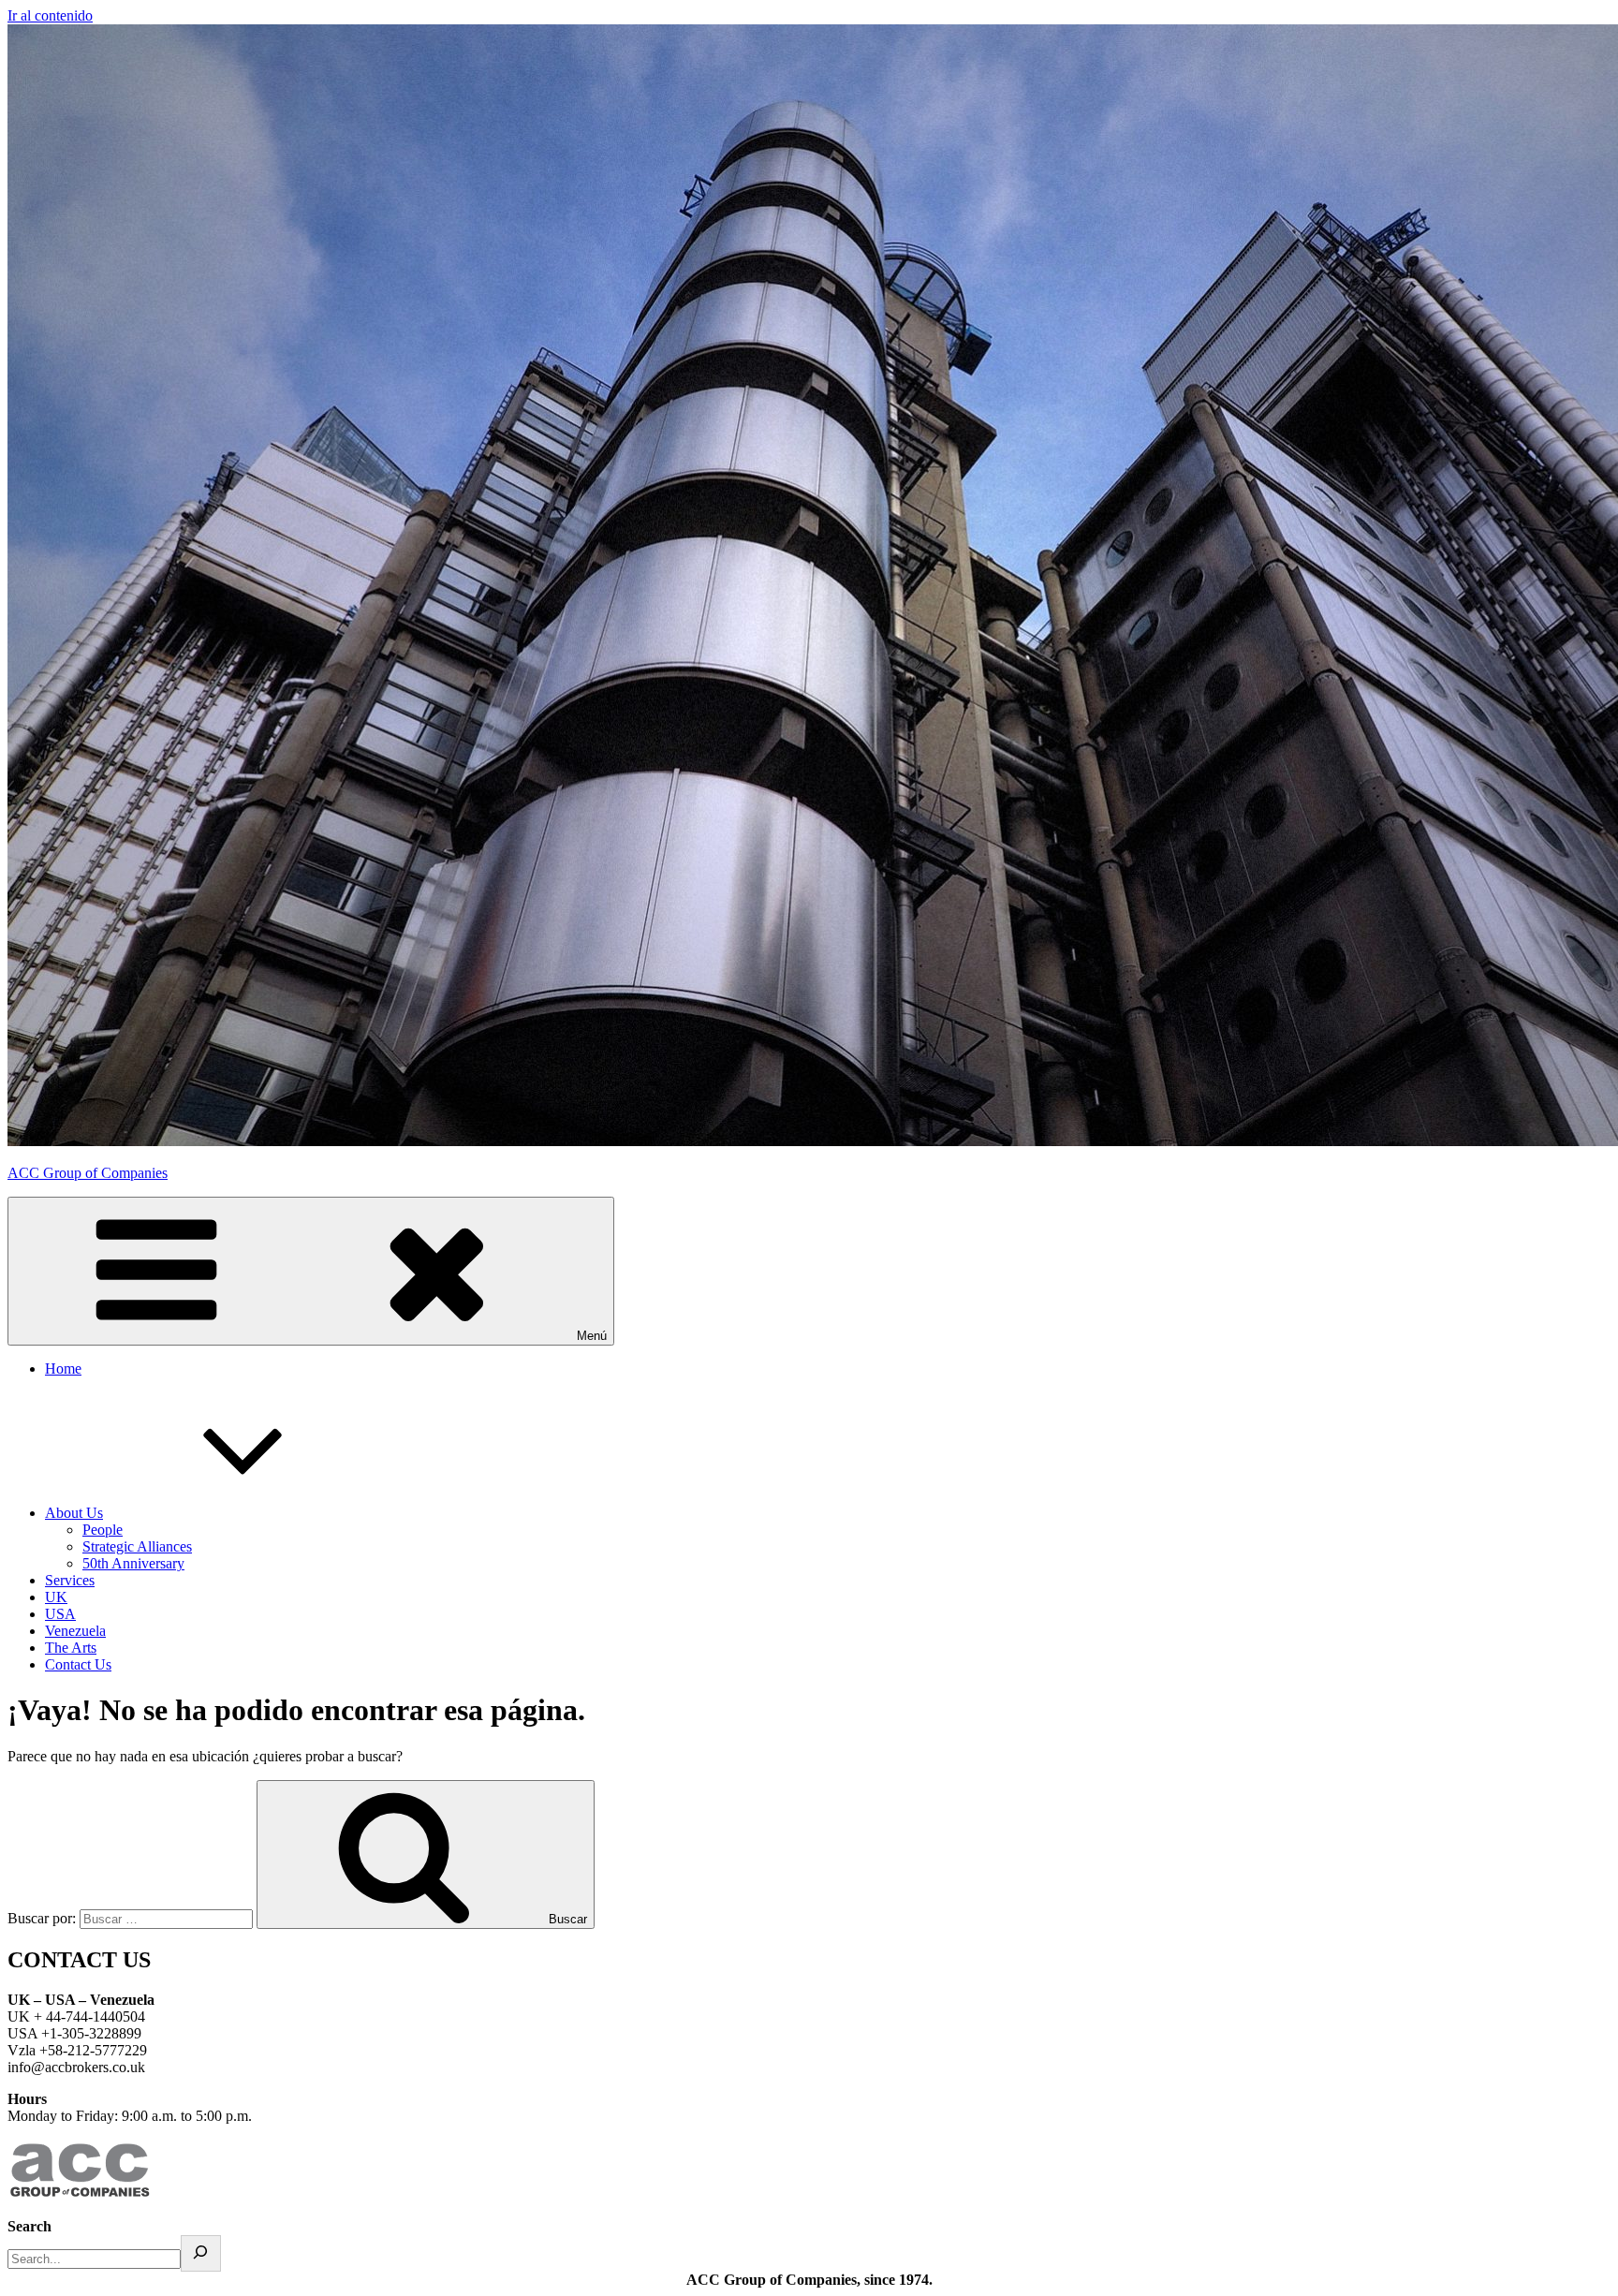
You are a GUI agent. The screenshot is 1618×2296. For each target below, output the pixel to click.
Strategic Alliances (137, 1546)
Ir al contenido (50, 15)
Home (63, 1369)
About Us (74, 1513)
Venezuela (75, 1631)
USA (60, 1614)
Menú (592, 1336)
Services (70, 1580)
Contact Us (78, 1664)
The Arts (71, 1648)
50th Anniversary (133, 1563)
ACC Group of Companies (88, 1173)
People (103, 1530)
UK (56, 1597)
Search (29, 2226)
